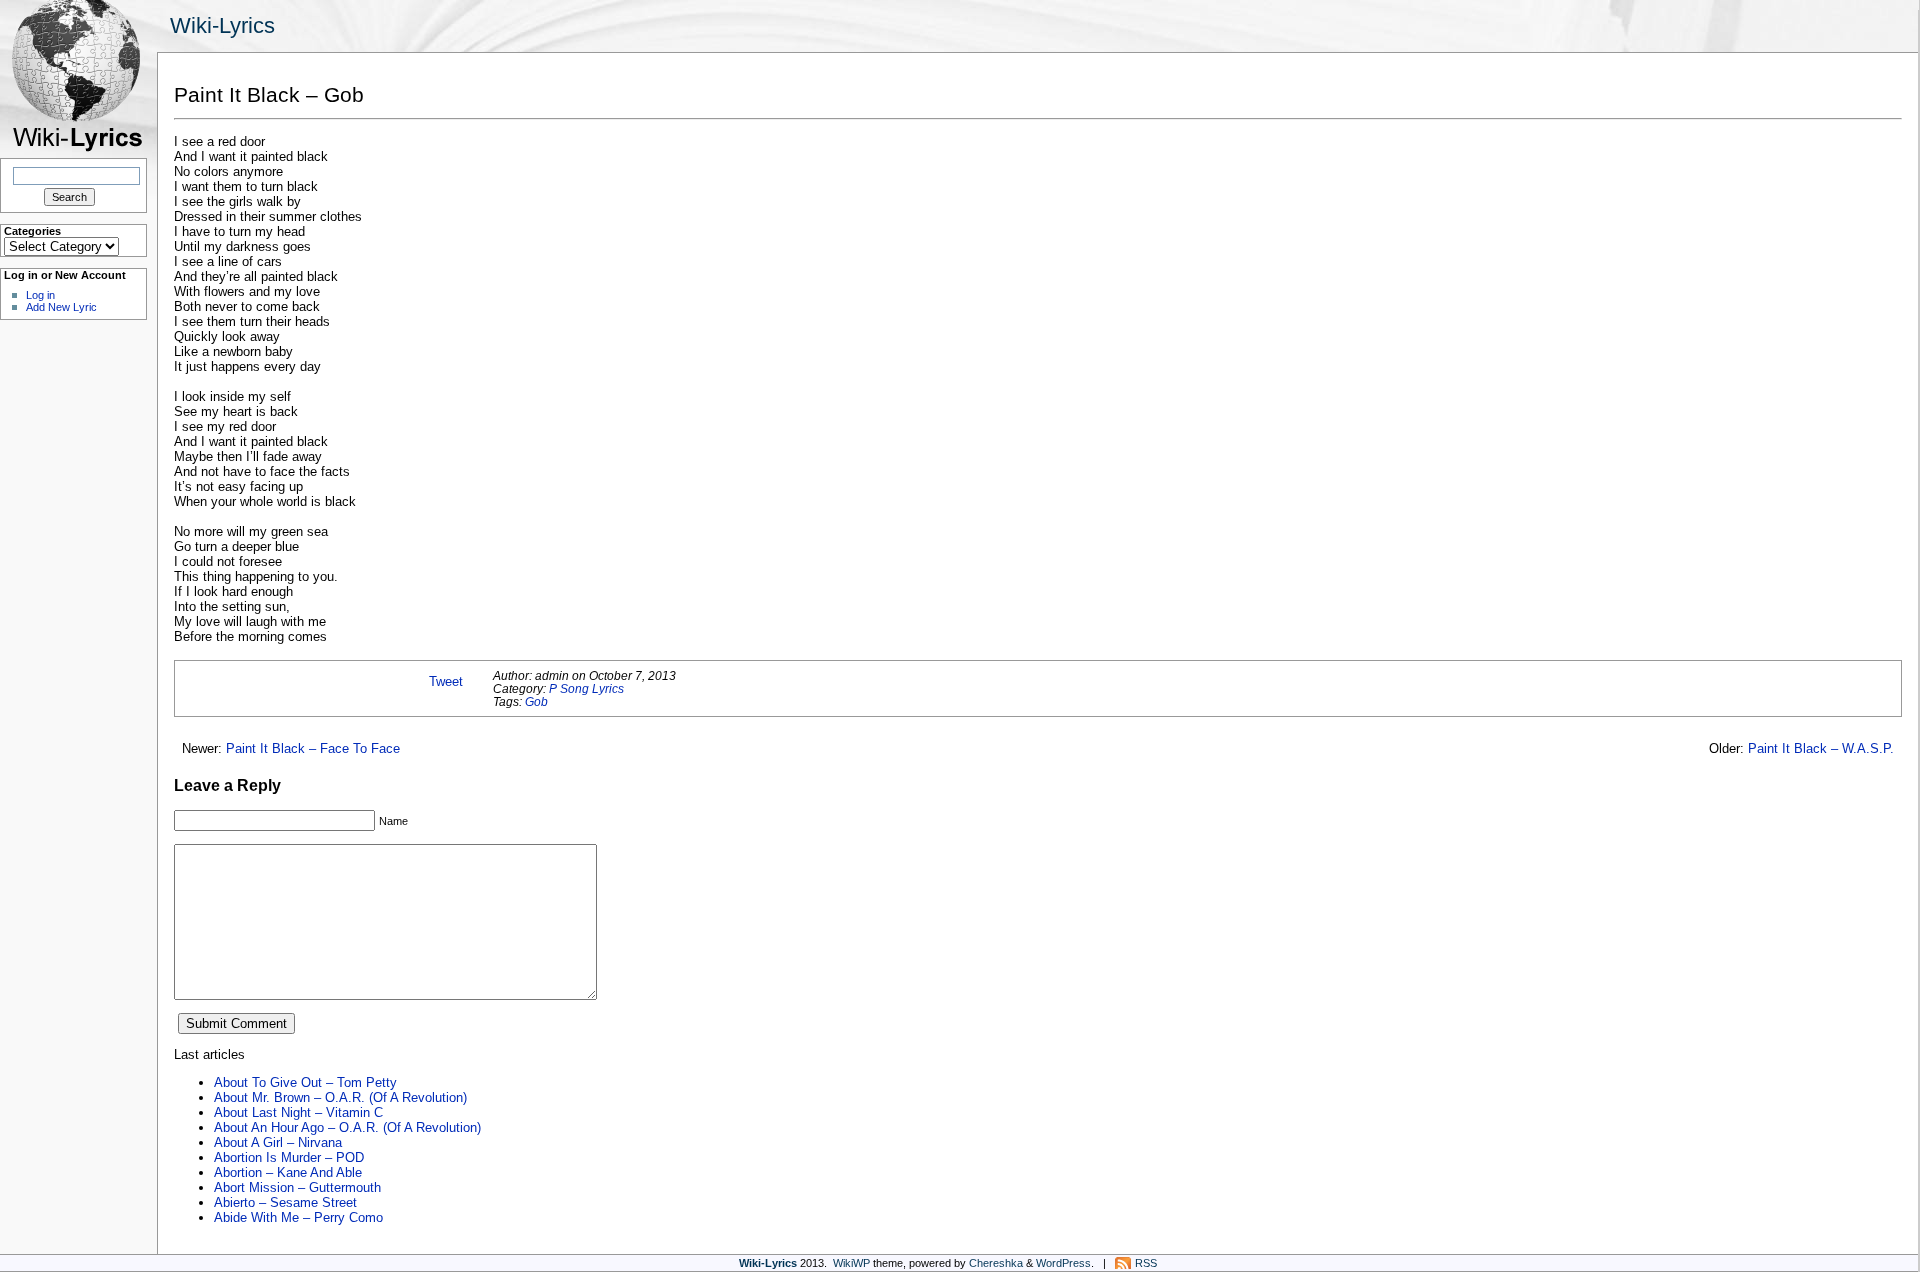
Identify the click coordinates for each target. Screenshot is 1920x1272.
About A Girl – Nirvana (278, 1142)
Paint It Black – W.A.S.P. (1821, 748)
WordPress (1063, 1263)
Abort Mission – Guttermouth (297, 1187)
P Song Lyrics (586, 688)
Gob (536, 701)
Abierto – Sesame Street (285, 1202)
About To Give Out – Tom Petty (305, 1082)
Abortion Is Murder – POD (289, 1157)
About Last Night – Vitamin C (298, 1112)
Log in (40, 295)
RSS (1146, 1263)
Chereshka (996, 1263)
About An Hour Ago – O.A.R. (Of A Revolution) (347, 1127)
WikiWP (851, 1263)
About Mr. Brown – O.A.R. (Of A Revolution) (340, 1097)
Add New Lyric (61, 307)
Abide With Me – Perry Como (298, 1217)
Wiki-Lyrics (222, 25)
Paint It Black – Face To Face (313, 748)
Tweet (446, 681)
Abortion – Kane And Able (288, 1172)
